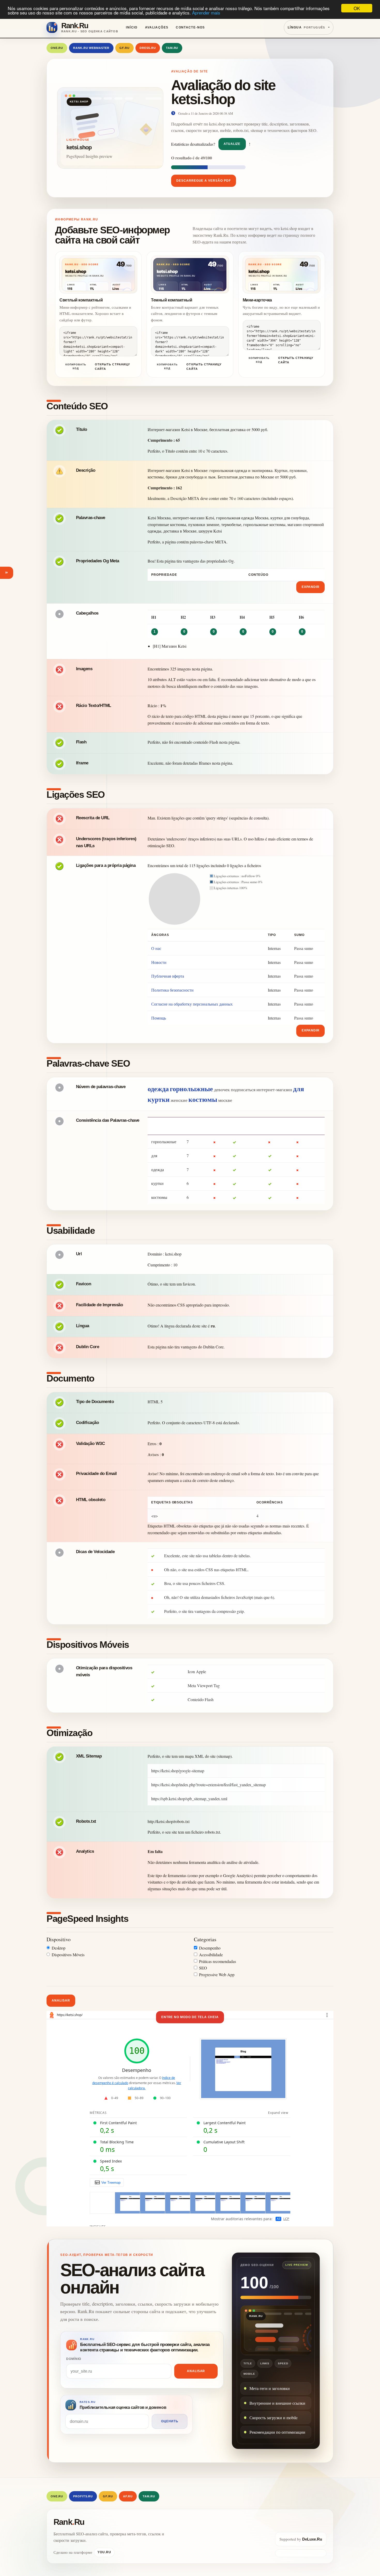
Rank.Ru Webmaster (91, 48)
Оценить (170, 2421)
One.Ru (57, 48)
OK (357, 8)
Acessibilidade (211, 1955)
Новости (159, 962)
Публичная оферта (168, 976)
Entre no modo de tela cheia (190, 2017)
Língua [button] (306, 27)
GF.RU (124, 48)
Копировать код (76, 366)
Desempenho (210, 1948)
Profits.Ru (83, 2496)
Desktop (59, 1948)
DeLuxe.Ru (312, 2539)
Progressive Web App (217, 1975)
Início (132, 27)
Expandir (311, 587)
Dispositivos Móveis (68, 1955)
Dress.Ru (148, 48)
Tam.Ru (172, 48)
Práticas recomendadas (218, 1961)
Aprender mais (206, 13)
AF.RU (128, 2496)
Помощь (159, 1018)
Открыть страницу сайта (112, 367)
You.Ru (104, 2552)
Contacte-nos (190, 27)
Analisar (61, 2001)
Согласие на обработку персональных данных (192, 1004)
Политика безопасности (172, 990)
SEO (203, 1968)
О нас (156, 948)
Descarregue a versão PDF (204, 181)
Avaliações (157, 27)
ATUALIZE (232, 144)
